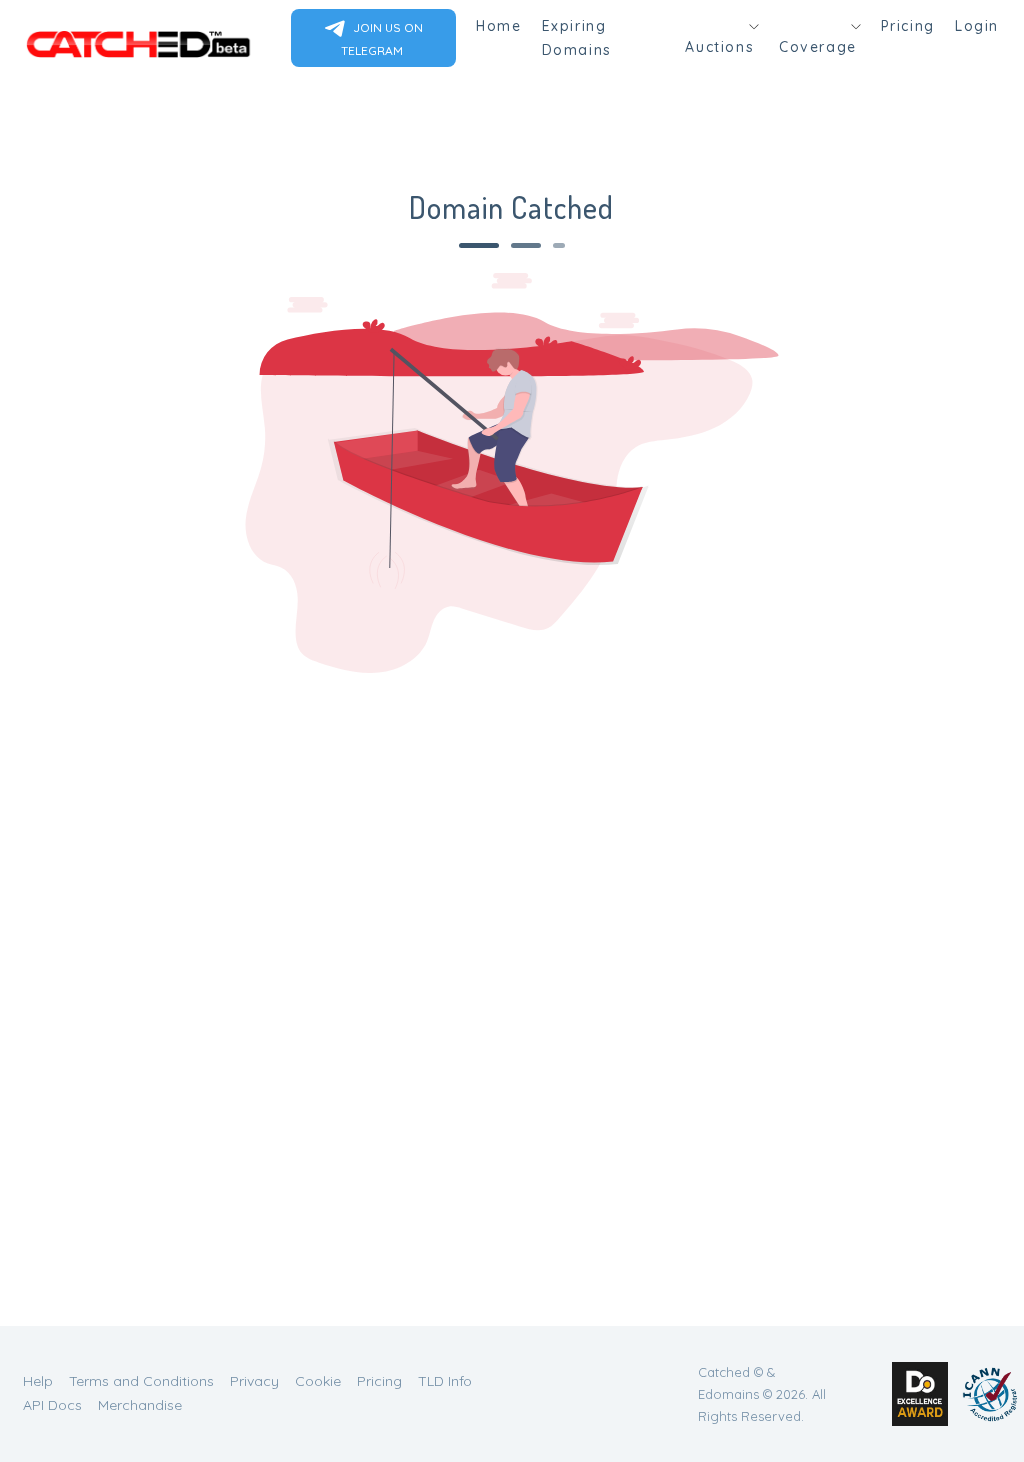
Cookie (318, 1381)
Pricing (908, 26)
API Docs (52, 1405)
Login (977, 26)
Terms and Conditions (141, 1381)
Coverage (818, 47)
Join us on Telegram (382, 39)
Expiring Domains (577, 38)
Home (498, 26)
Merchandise (140, 1405)
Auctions (719, 47)
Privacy (254, 1381)
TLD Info (445, 1381)
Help (38, 1381)
